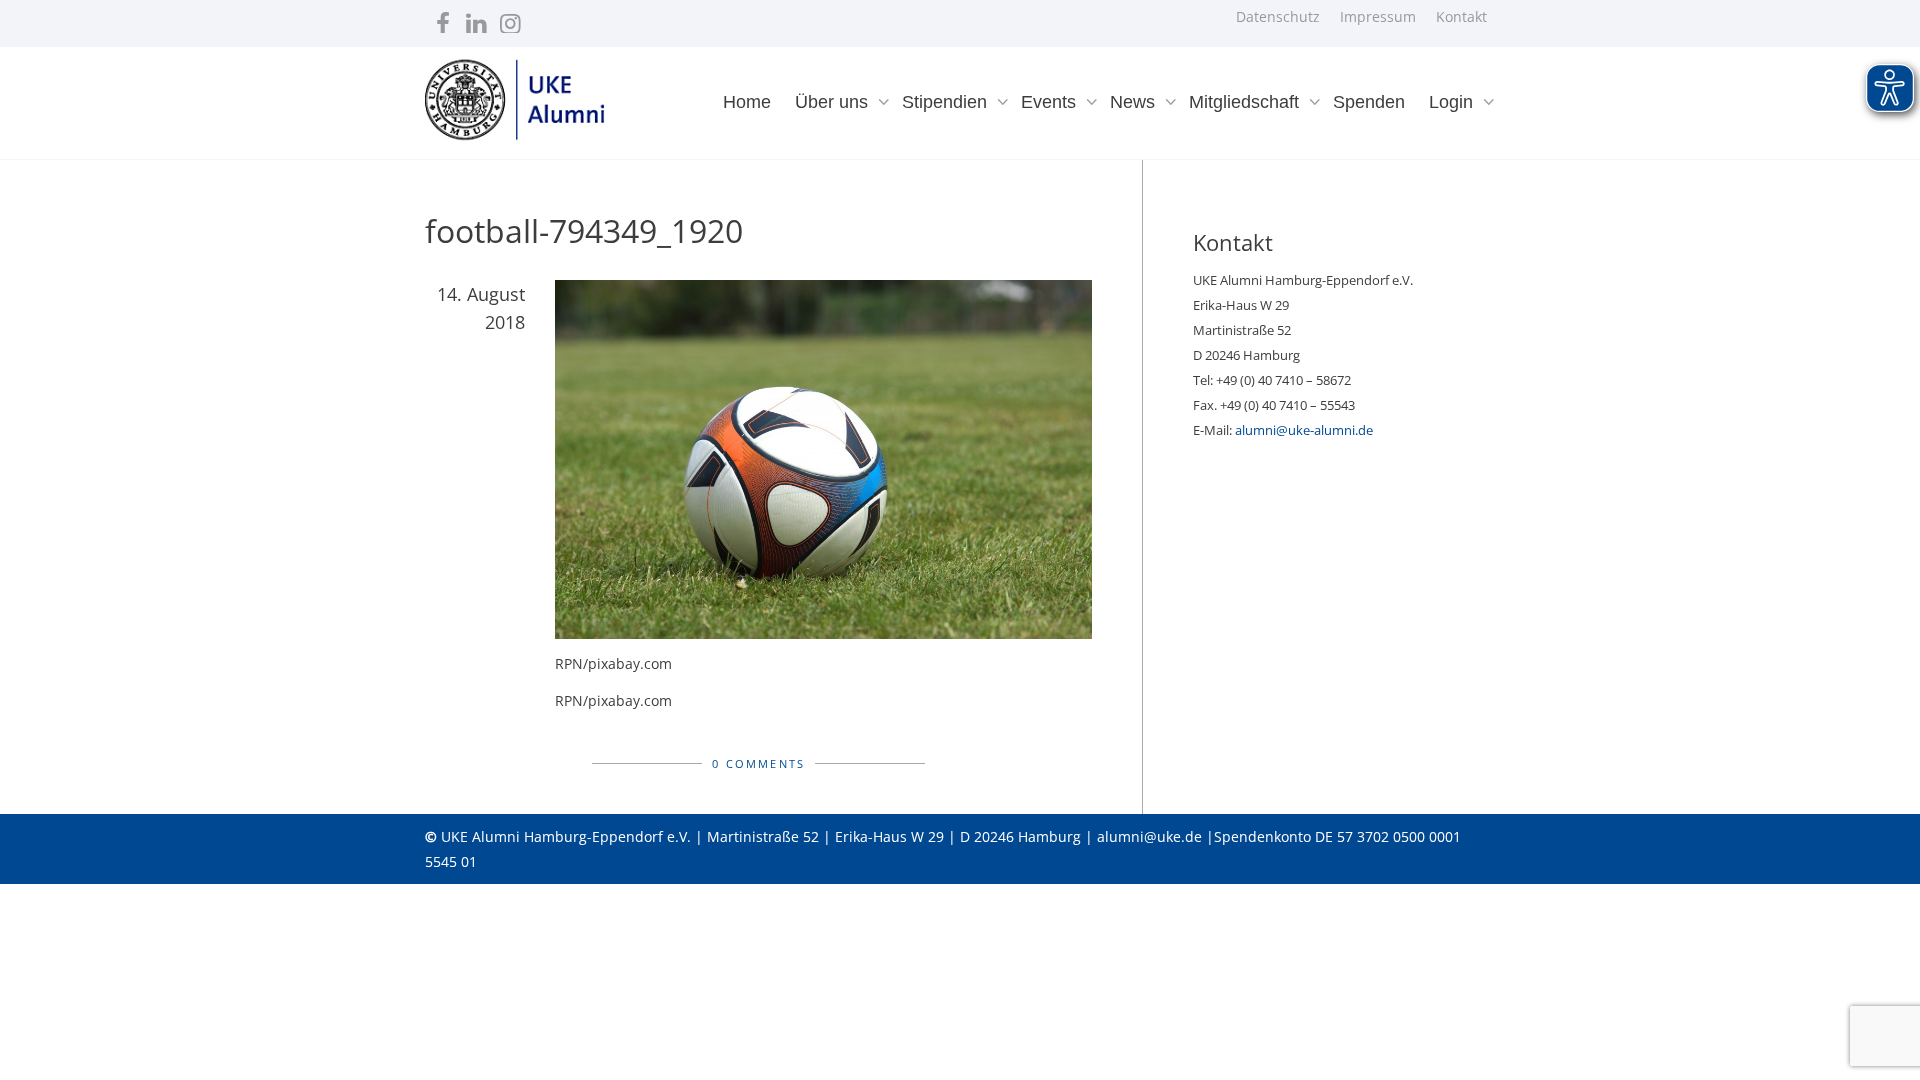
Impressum (1378, 16)
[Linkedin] (476, 18)
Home (747, 102)
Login (1453, 102)
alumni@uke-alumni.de (1304, 430)
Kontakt (1461, 16)
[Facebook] (442, 18)
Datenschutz (1278, 16)
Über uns (834, 102)
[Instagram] (510, 18)
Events (1051, 102)
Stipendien (947, 102)
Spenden (1369, 102)
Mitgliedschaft (1246, 102)
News (1135, 102)
